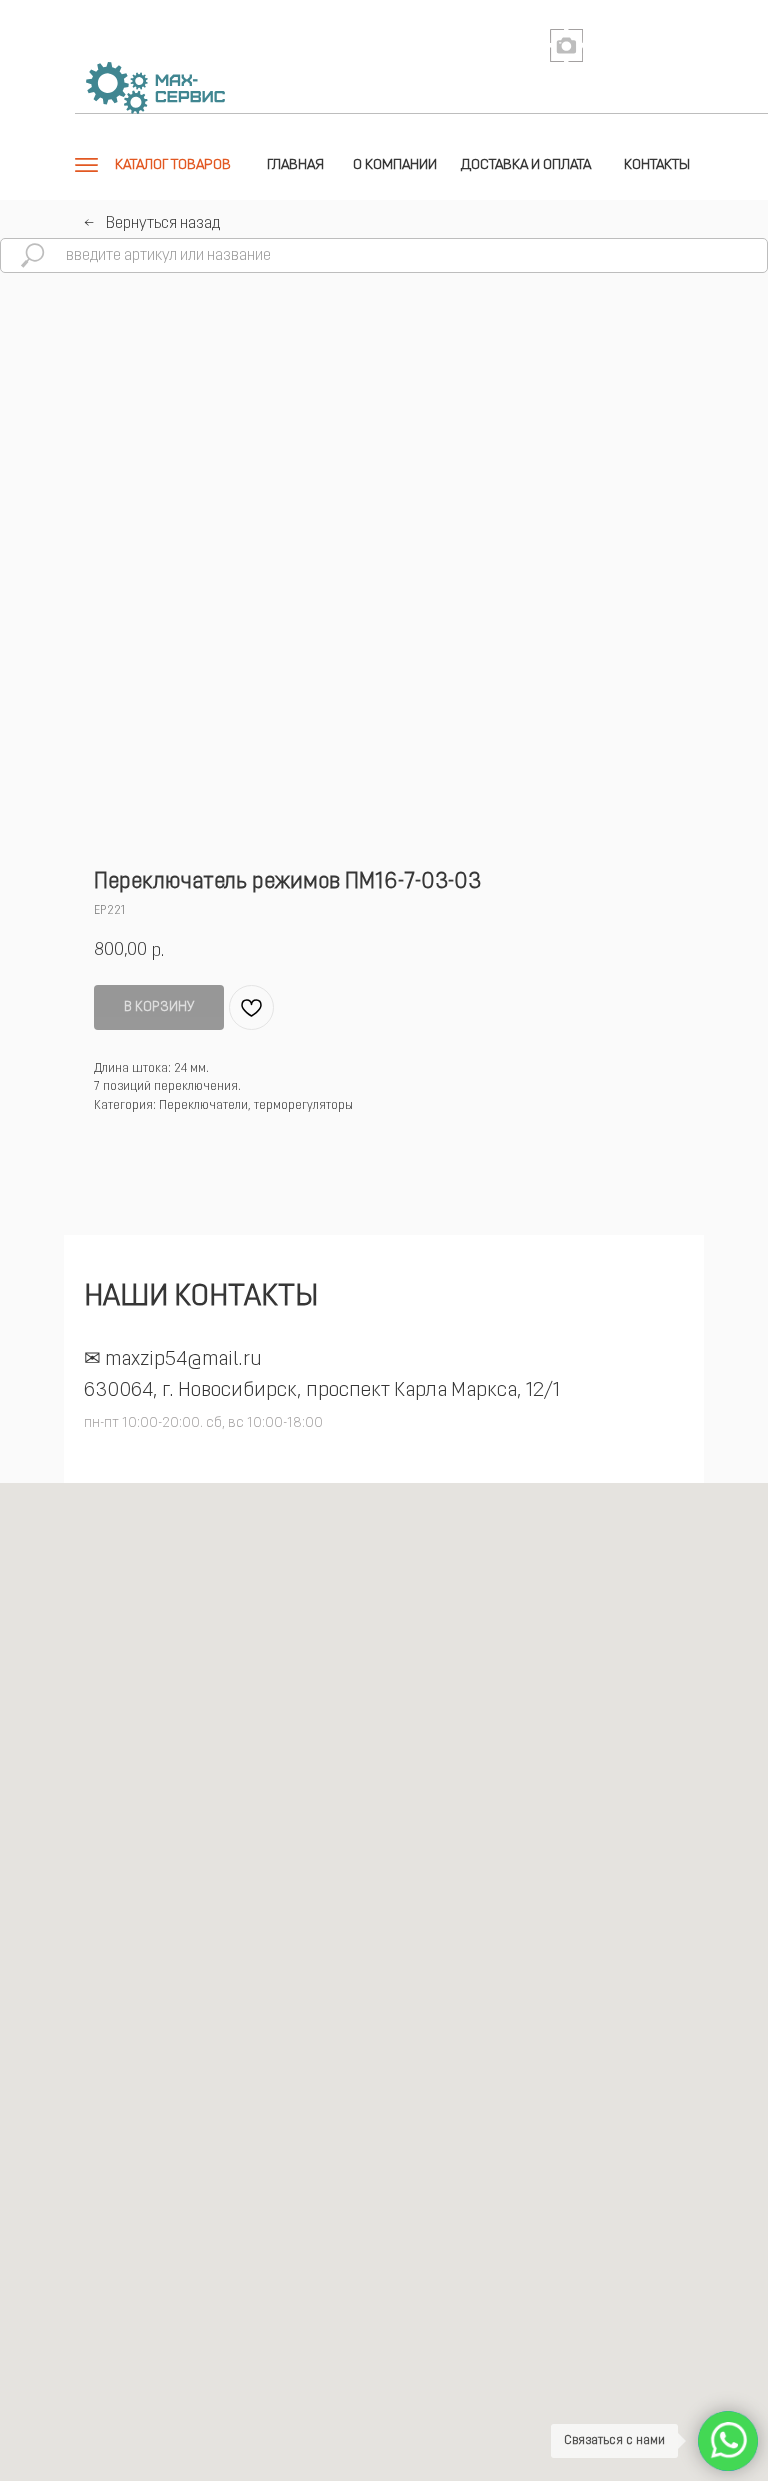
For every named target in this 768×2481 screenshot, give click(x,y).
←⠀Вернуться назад (152, 224)
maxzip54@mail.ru (183, 1360)
